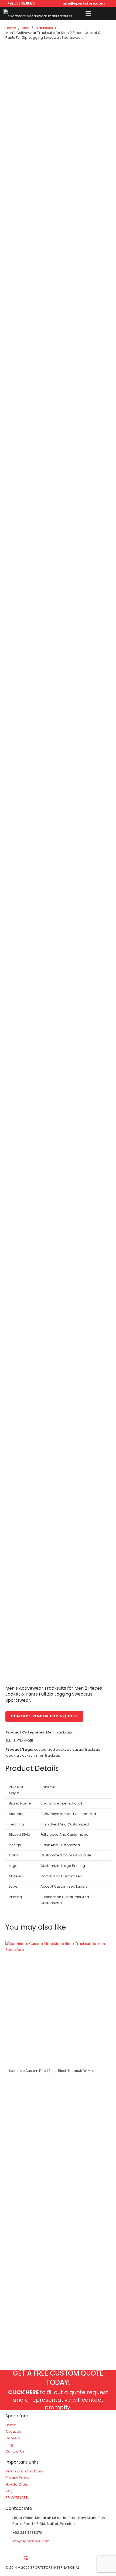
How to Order (17, 2484)
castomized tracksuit (52, 1749)
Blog (9, 2445)
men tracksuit (48, 1755)
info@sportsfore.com (31, 2541)
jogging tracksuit (20, 1755)
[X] (26, 2558)
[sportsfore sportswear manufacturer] (38, 13)
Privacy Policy (17, 2478)
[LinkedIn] (39, 2558)
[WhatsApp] (93, 2558)
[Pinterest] (80, 2558)
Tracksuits (44, 28)
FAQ (9, 2491)
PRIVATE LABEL (17, 2498)
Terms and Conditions (25, 2471)
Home (11, 28)
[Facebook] (12, 2558)
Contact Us (15, 2451)
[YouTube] (53, 2558)
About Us (13, 2431)
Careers (13, 2438)
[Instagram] (66, 2558)
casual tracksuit (86, 1749)
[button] (88, 13)
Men (26, 28)
